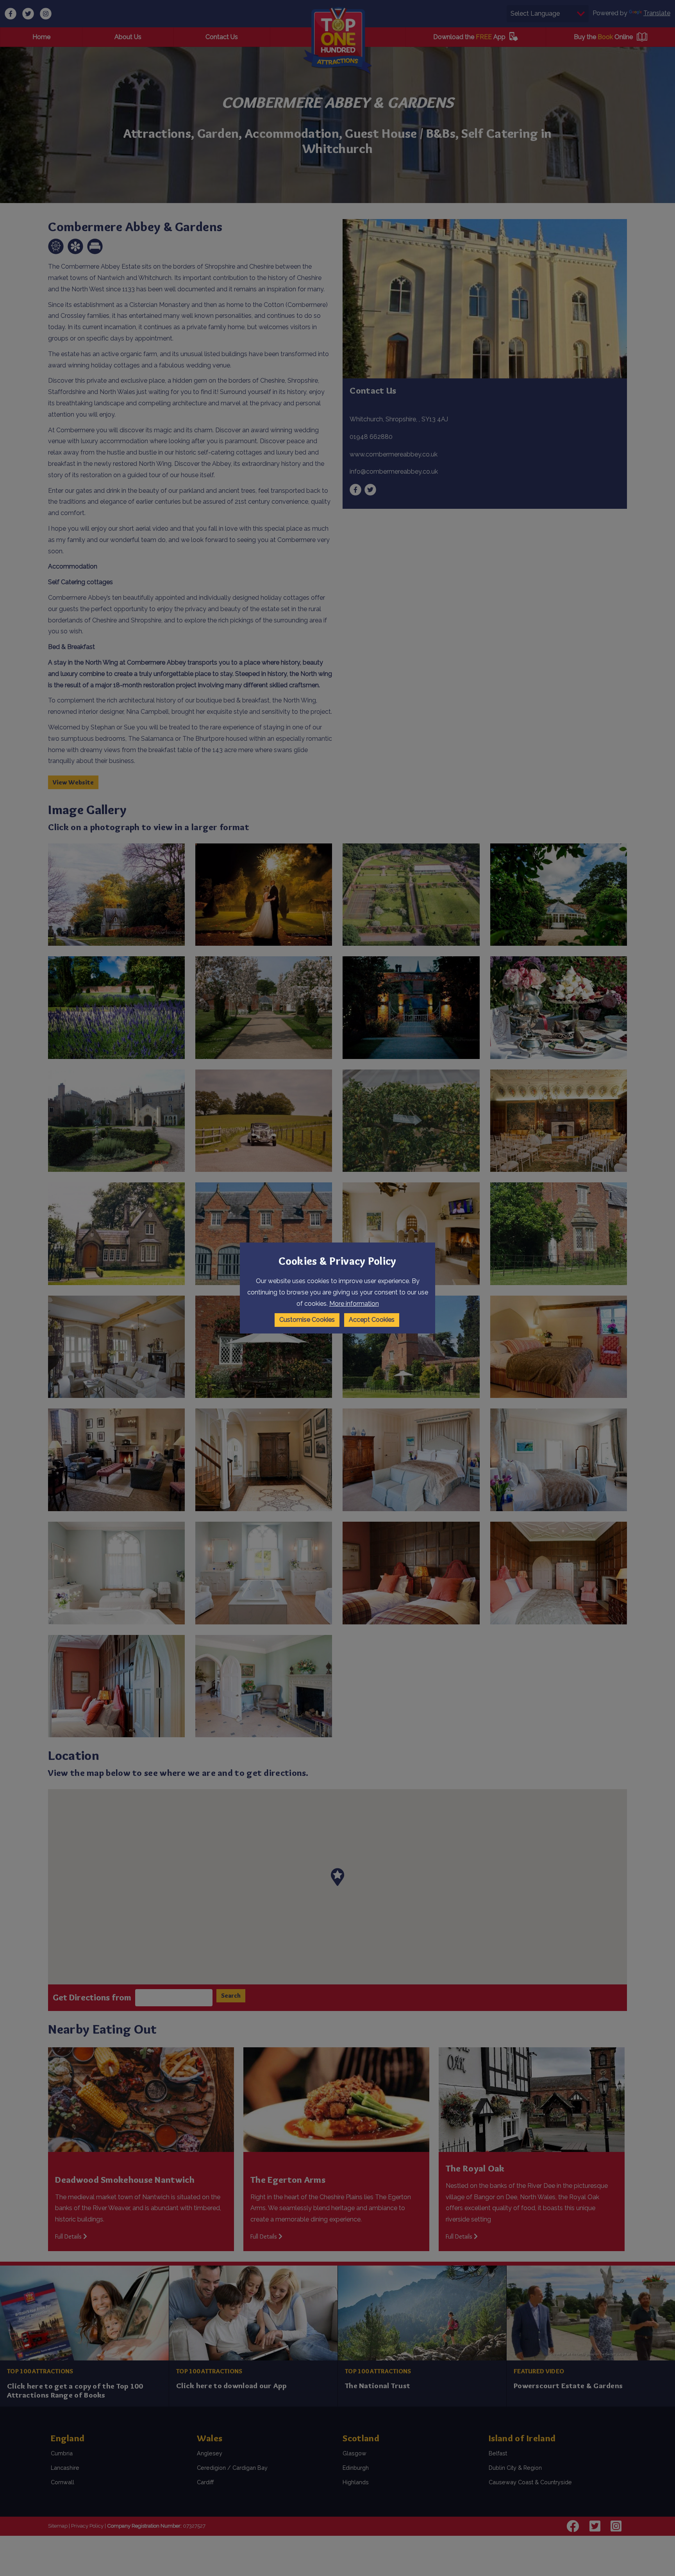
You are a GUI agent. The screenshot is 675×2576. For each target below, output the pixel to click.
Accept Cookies (372, 1320)
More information (354, 1304)
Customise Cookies (307, 1320)
